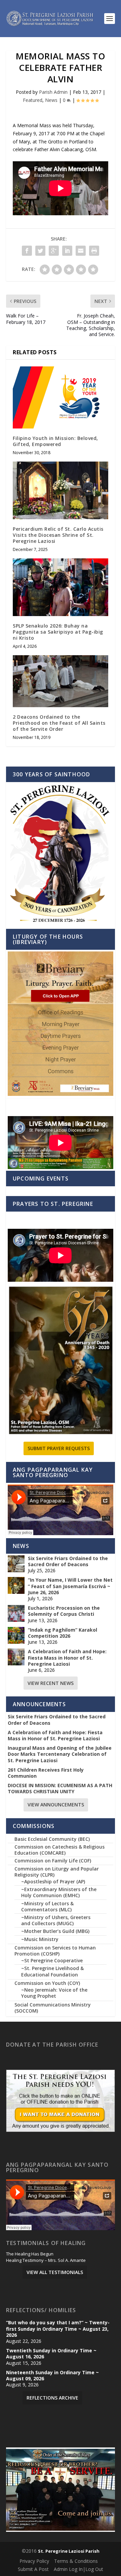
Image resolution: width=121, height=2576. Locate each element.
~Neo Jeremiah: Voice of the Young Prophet (54, 1993)
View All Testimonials (55, 2272)
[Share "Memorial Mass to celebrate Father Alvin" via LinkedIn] (67, 251)
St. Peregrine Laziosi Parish (69, 2551)
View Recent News (51, 1683)
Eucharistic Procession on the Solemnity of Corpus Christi (64, 1611)
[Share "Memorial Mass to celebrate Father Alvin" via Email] (81, 251)
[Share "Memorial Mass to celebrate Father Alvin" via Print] (94, 251)
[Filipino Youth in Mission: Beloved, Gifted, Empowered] (61, 397)
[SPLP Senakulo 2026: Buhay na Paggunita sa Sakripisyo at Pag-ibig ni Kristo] (61, 587)
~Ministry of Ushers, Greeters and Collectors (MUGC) (56, 1920)
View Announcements (56, 1805)
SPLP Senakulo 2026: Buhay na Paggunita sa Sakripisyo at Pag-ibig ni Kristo (58, 632)
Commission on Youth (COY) (47, 1983)
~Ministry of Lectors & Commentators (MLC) (47, 1906)
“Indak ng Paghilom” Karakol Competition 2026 (63, 1633)
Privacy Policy (34, 2561)
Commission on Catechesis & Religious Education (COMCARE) (59, 1850)
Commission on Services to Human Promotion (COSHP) (55, 1951)
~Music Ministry (40, 1939)
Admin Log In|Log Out (78, 2569)
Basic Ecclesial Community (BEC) (52, 1839)
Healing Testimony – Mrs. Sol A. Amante (46, 2261)
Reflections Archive (52, 2398)
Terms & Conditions (76, 2561)
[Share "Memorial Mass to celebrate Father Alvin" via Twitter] (40, 251)
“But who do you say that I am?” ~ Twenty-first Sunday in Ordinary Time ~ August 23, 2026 (58, 2329)
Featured (33, 100)
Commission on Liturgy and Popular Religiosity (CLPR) (57, 1872)
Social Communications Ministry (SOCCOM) (53, 2008)
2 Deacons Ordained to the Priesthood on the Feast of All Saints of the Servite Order (59, 723)
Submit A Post (33, 2569)
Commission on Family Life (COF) (53, 1861)
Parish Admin (53, 92)
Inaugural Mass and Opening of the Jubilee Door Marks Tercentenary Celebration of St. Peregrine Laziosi (60, 1754)
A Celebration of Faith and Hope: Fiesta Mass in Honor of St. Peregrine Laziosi (67, 1658)
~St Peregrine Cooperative (52, 1960)
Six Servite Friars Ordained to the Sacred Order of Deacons (68, 1561)
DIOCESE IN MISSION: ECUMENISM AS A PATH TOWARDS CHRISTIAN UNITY (60, 1789)
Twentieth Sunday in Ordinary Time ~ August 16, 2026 (51, 2354)
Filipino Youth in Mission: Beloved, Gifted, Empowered (55, 441)
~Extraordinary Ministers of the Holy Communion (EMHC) (59, 1892)
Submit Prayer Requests (59, 1448)
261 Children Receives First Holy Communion (46, 1773)
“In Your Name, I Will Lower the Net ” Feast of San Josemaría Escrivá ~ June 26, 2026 (70, 1586)
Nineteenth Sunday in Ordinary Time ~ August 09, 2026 (52, 2376)
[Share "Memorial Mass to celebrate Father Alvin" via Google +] (54, 251)
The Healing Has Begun (30, 2254)
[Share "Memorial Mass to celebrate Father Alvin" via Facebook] (27, 251)
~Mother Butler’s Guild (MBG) (55, 1931)
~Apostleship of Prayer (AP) (53, 1881)
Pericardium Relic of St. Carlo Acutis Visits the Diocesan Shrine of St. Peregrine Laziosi (58, 535)
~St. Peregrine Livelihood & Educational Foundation (52, 1971)
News (51, 100)
